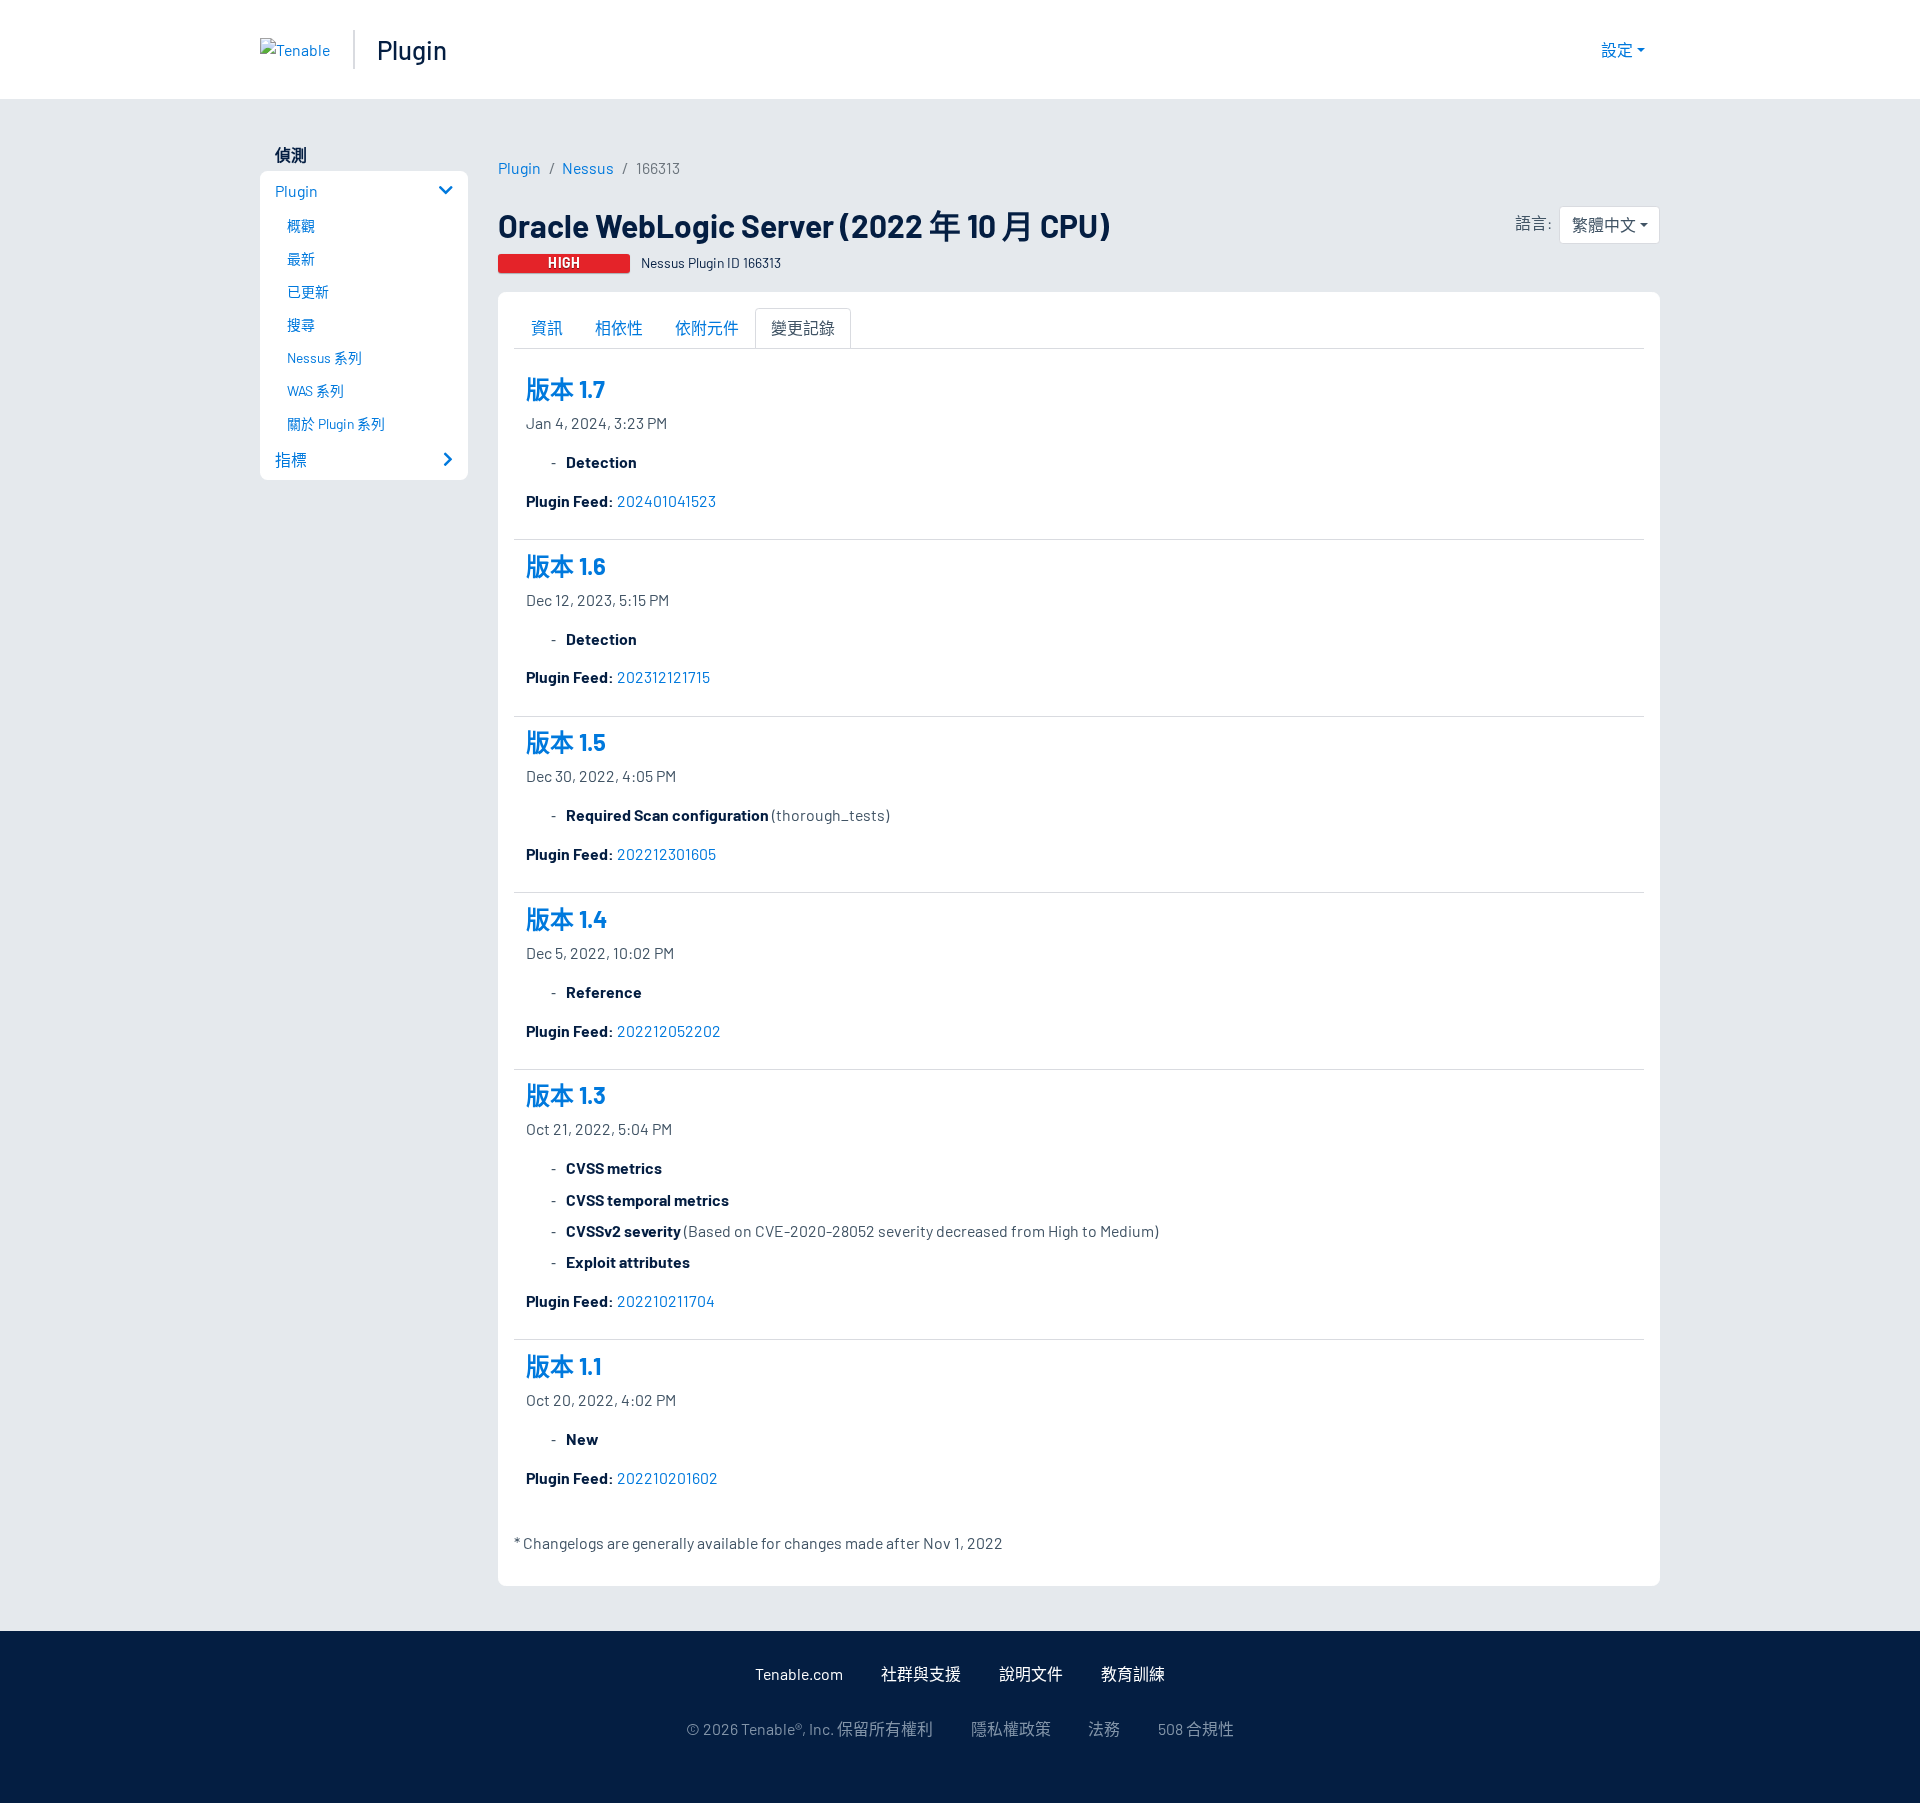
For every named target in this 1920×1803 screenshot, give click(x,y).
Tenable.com (799, 1673)
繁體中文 (1604, 224)
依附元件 (707, 327)
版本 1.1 (563, 1365)
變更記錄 (803, 327)
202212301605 (666, 853)
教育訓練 (1133, 1673)
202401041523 (666, 500)
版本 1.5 (566, 741)
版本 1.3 (566, 1094)
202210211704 (666, 1300)
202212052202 (669, 1030)
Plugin (412, 49)
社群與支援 (921, 1673)
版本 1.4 (566, 918)
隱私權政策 (1011, 1728)
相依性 (619, 327)
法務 (1104, 1728)
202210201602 (667, 1477)
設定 (1617, 49)
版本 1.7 (565, 388)
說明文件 (1031, 1673)
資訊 (547, 327)
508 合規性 (1196, 1728)
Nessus (588, 167)
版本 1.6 (566, 565)
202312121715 (663, 676)
